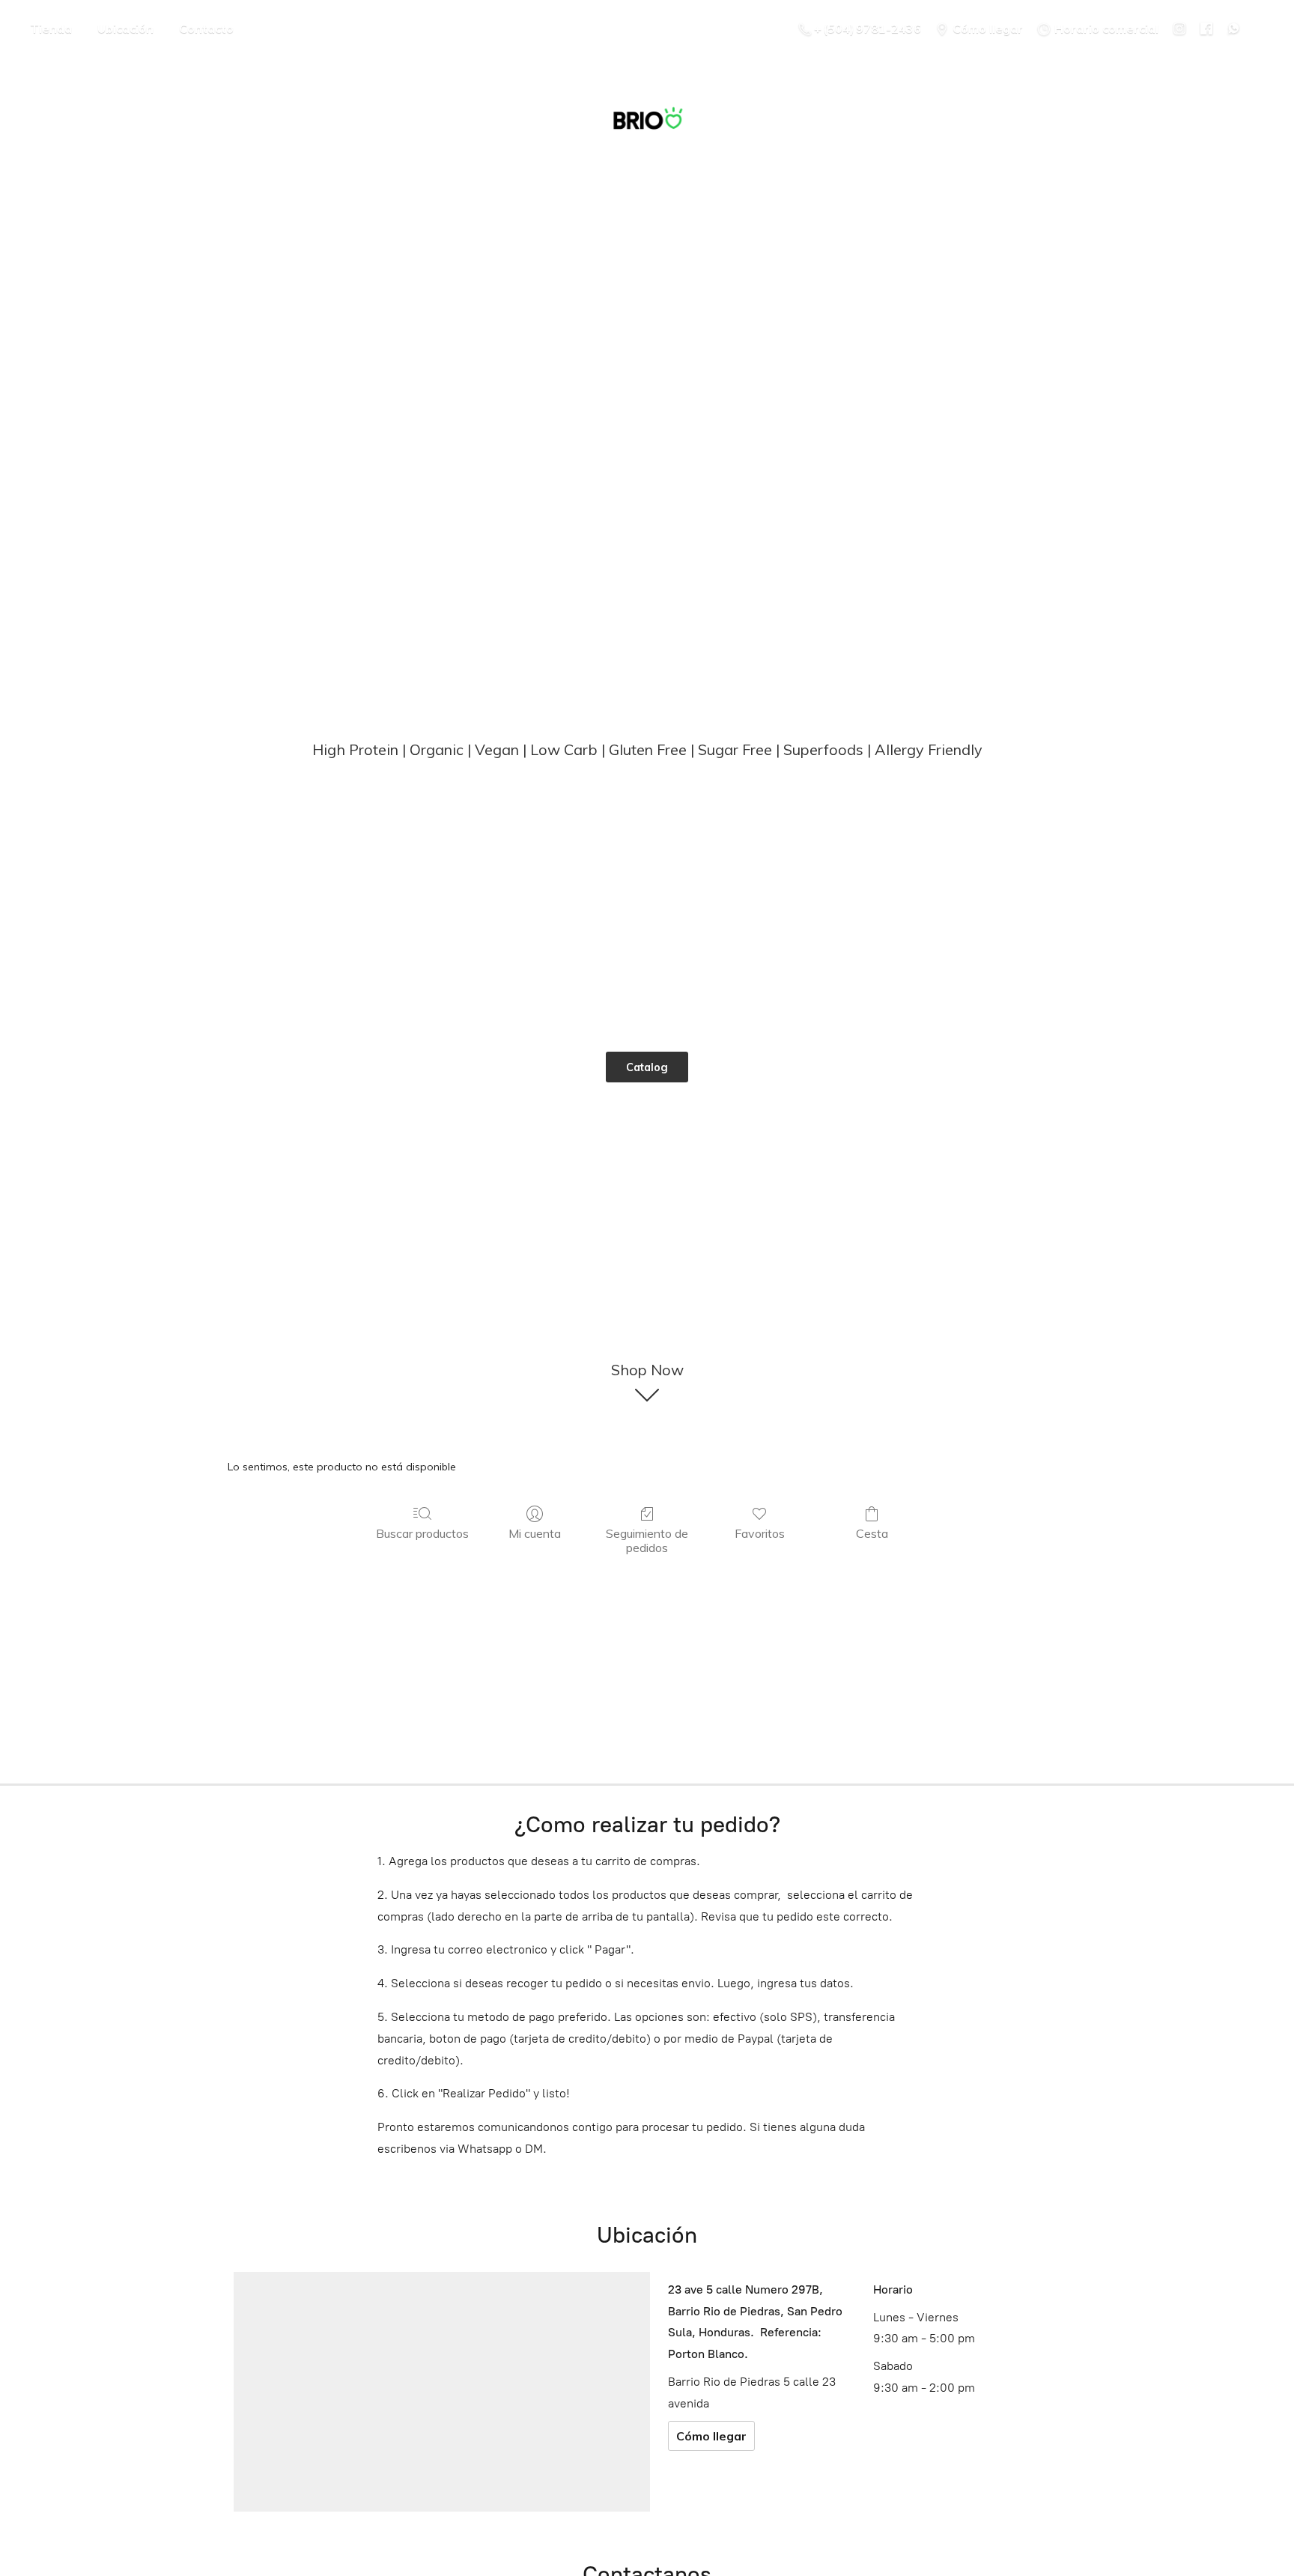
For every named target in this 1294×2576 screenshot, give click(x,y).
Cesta (872, 1533)
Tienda (51, 28)
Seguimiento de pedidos (647, 1540)
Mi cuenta (535, 1533)
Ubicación (125, 28)
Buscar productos (422, 1533)
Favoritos (760, 1533)
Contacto (206, 28)
